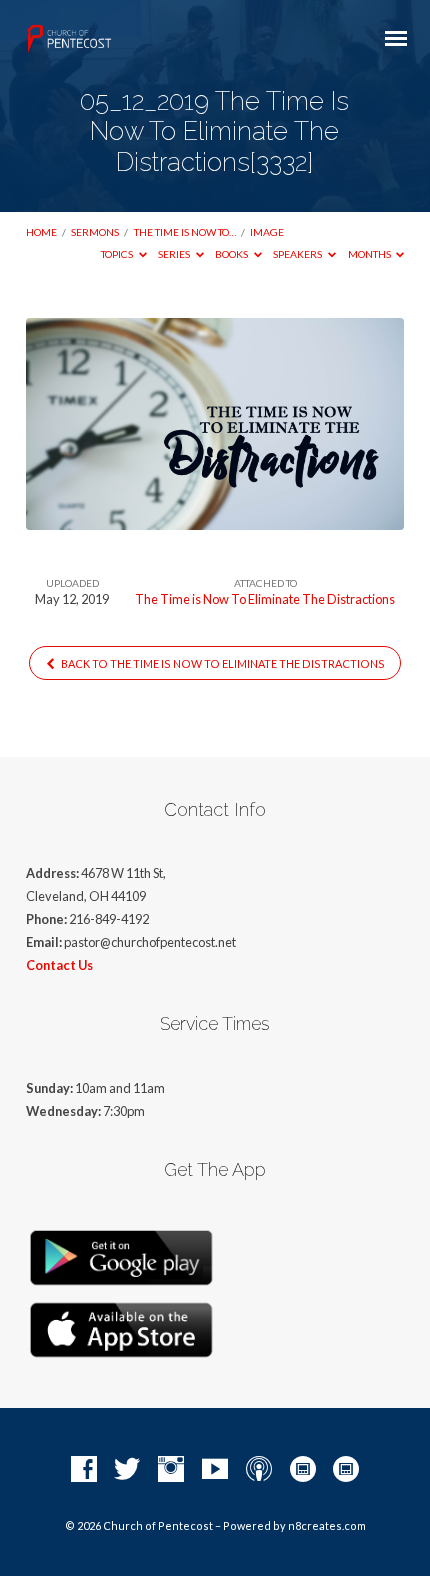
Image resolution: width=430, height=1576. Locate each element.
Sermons (95, 232)
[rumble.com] (303, 1470)
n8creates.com (327, 1525)
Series (175, 254)
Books (232, 254)
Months (370, 254)
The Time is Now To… (185, 232)
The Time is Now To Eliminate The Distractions (265, 599)
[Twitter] (127, 1470)
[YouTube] (215, 1470)
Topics (118, 254)
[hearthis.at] (346, 1470)
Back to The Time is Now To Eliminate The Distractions (222, 663)
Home (41, 232)
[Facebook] (84, 1470)
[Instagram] (171, 1470)
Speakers (298, 254)
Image (267, 232)
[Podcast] (259, 1470)
